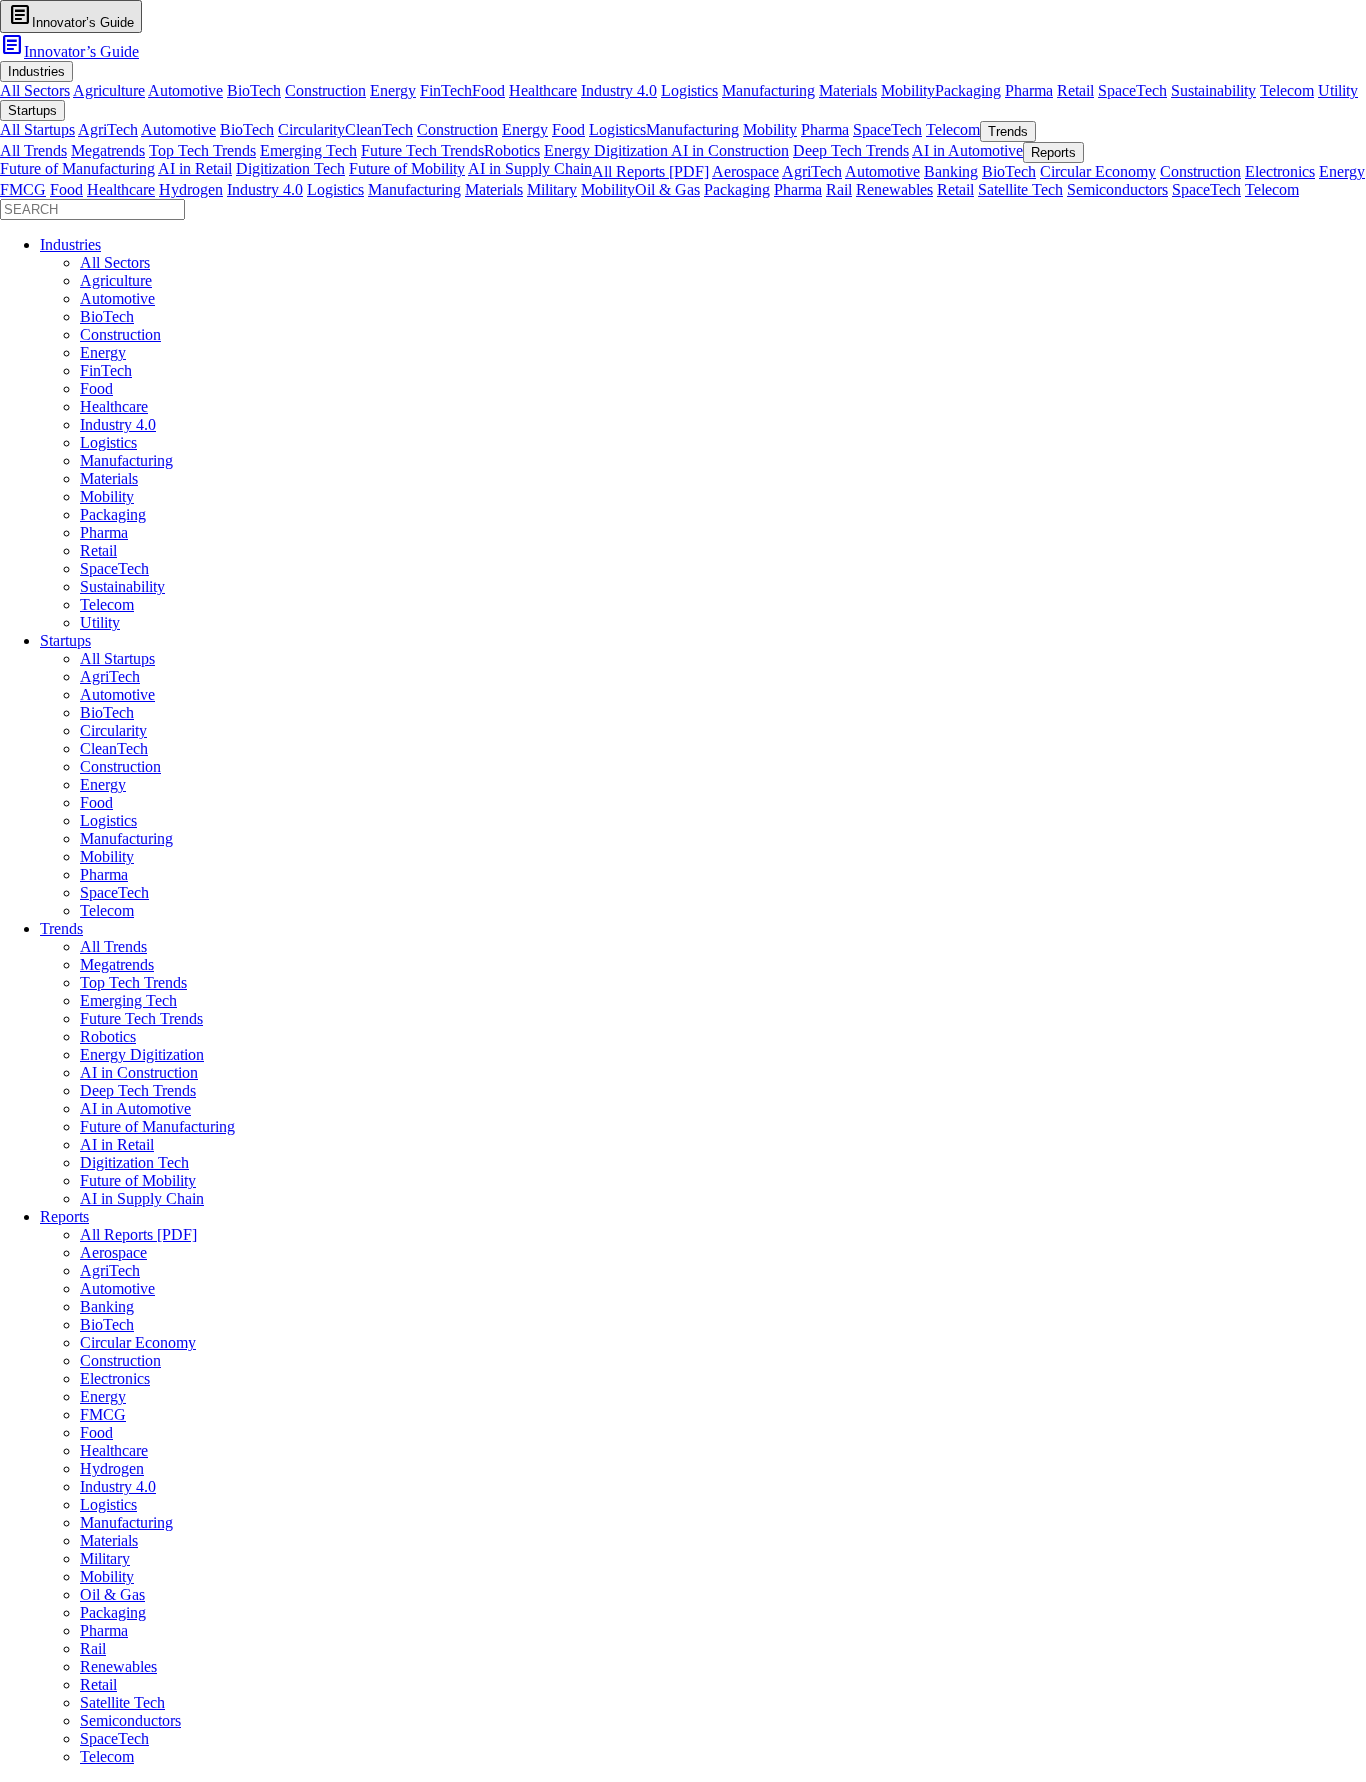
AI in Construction (730, 150)
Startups (65, 640)
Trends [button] (1008, 131)
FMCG (23, 189)
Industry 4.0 (619, 90)
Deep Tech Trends (851, 150)
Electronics (1280, 171)
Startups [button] (32, 110)
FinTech (446, 90)
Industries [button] (36, 71)
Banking (951, 171)
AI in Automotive (967, 150)
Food (488, 90)
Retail (1075, 90)
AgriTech (108, 129)
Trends (61, 928)
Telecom (1287, 90)
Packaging (968, 90)
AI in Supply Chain (530, 168)
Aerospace (745, 171)
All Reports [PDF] (650, 171)
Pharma (1029, 90)
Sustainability (1213, 90)
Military (552, 189)
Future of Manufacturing (77, 168)
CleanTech (379, 129)
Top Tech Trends (202, 150)
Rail (839, 189)
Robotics (512, 150)
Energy (393, 90)
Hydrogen (191, 189)
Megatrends (108, 150)
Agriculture (109, 90)
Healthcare (543, 90)
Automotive (185, 90)
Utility (1338, 90)
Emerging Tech (308, 150)
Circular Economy (1098, 171)
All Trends (33, 150)
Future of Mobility (407, 168)
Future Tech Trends (422, 150)
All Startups (37, 129)
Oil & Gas (667, 189)
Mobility (908, 90)
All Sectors (35, 90)
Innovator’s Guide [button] (71, 15)
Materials (848, 90)
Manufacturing (768, 90)
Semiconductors (1117, 189)
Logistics (689, 90)
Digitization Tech (290, 168)
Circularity (311, 129)
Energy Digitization (607, 150)
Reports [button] (1053, 152)
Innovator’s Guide (69, 51)
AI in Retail (195, 168)
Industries (70, 244)
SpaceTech (1132, 90)
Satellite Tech (1020, 189)
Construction (325, 90)
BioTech (254, 90)
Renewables (894, 189)
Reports (64, 1216)
